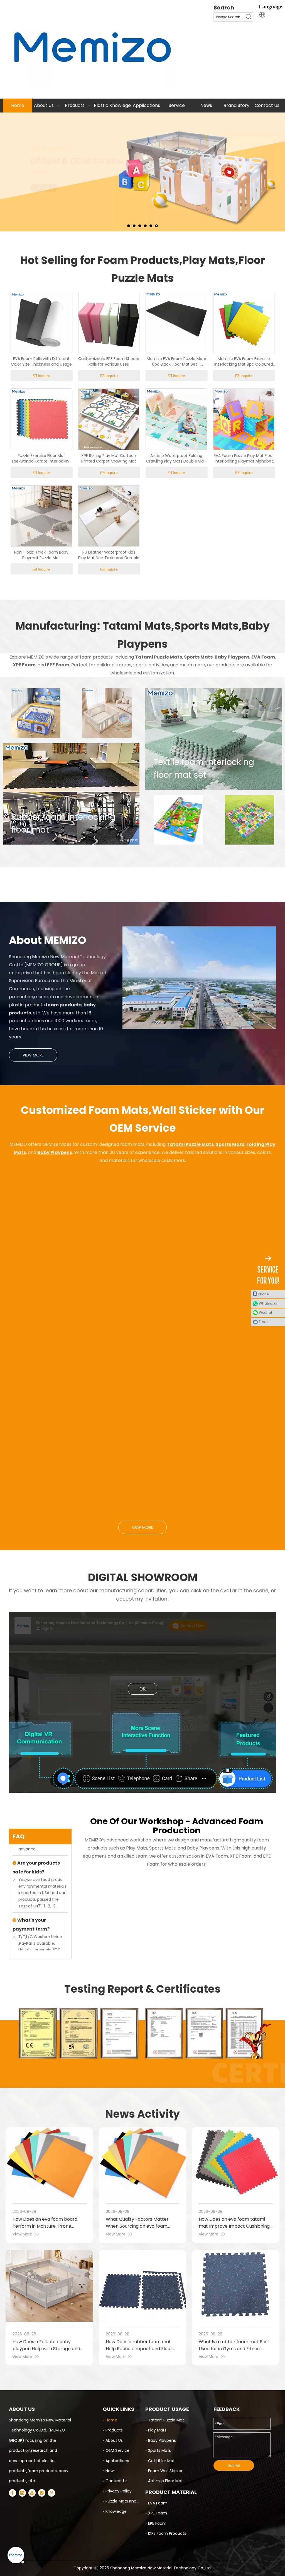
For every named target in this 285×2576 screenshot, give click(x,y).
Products (114, 2430)
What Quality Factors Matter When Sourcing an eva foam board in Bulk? (137, 2226)
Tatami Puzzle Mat (166, 2420)
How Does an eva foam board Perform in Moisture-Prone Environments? (45, 2226)
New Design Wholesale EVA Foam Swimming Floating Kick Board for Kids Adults (51, 1385)
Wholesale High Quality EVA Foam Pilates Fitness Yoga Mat (227, 1504)
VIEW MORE (33, 1055)
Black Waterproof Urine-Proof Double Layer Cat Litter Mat (232, 1266)
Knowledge (116, 2511)
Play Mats (157, 2430)
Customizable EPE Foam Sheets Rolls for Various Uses (109, 361)
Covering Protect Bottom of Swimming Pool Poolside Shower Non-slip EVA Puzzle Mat (142, 1385)
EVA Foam (158, 2503)
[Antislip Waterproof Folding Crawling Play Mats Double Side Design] (176, 419)
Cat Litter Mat (161, 2461)
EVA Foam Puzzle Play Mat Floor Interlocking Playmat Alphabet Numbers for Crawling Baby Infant (244, 458)
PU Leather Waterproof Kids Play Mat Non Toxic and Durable (109, 555)
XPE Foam (158, 2513)
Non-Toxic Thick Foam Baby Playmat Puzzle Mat (41, 555)
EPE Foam (157, 2523)
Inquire (44, 376)
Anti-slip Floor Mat (165, 2481)
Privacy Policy (119, 2491)
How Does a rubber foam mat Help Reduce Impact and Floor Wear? (139, 2349)
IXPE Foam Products (167, 2533)
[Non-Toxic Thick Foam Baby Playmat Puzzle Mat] (41, 516)
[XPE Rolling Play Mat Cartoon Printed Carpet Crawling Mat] (109, 419)
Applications (117, 2461)
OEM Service (117, 2450)
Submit (234, 2465)
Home (111, 2420)
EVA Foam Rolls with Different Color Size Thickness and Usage (41, 361)
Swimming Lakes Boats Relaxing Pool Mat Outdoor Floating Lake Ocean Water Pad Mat (230, 1385)
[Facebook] (13, 2493)
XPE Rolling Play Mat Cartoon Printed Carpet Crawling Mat (109, 458)
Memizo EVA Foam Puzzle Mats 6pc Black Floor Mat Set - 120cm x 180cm (176, 361)
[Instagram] (42, 2493)
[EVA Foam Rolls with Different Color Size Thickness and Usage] (41, 322)
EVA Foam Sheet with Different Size (47, 1262)
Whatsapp (268, 1303)
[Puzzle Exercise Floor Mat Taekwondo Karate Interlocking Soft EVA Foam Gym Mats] (41, 419)
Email (264, 1322)
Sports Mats (159, 2450)
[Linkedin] (22, 2493)
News (110, 2471)
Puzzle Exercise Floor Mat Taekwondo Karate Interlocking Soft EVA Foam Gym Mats (41, 458)
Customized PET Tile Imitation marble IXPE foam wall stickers (140, 1504)
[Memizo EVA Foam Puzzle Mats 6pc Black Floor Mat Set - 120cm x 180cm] (176, 317)
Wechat (266, 1313)
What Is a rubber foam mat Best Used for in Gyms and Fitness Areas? (234, 2349)
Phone (263, 1294)
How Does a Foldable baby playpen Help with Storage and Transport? (46, 2349)
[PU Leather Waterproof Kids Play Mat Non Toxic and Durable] (109, 516)
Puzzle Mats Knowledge (128, 2501)
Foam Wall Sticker (165, 2471)
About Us (114, 2440)
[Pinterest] (51, 2493)
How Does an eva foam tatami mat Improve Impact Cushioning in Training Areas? (234, 2226)
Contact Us (116, 2481)
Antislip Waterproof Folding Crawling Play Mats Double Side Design (176, 458)
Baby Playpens (162, 2440)
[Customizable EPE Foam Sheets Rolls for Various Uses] (109, 322)
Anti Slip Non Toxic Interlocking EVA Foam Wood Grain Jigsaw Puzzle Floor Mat (141, 1270)
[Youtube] (32, 2493)
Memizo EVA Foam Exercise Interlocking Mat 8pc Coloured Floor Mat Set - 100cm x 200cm (244, 361)
